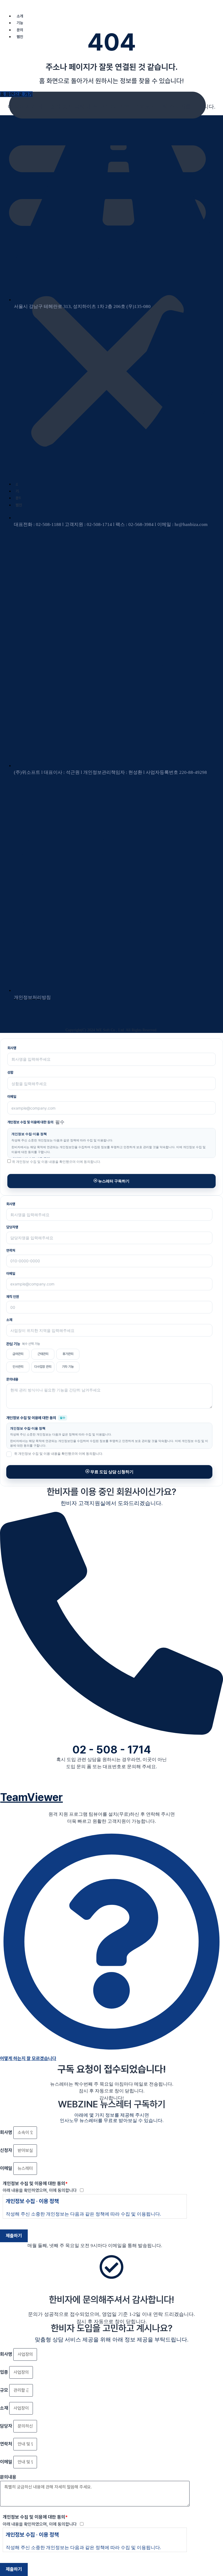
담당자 (7, 2426)
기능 (20, 23)
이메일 (12, 1097)
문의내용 (12, 1379)
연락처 (11, 1250)
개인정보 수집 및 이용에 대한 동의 (35, 2183)
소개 (20, 16)
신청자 (7, 2150)
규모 (5, 2390)
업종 (5, 2372)
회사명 (12, 1048)
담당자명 (12, 1227)
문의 (20, 30)
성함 (10, 1072)
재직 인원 (13, 1297)
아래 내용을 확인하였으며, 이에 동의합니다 (41, 2190)
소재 (9, 1320)
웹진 (20, 37)
